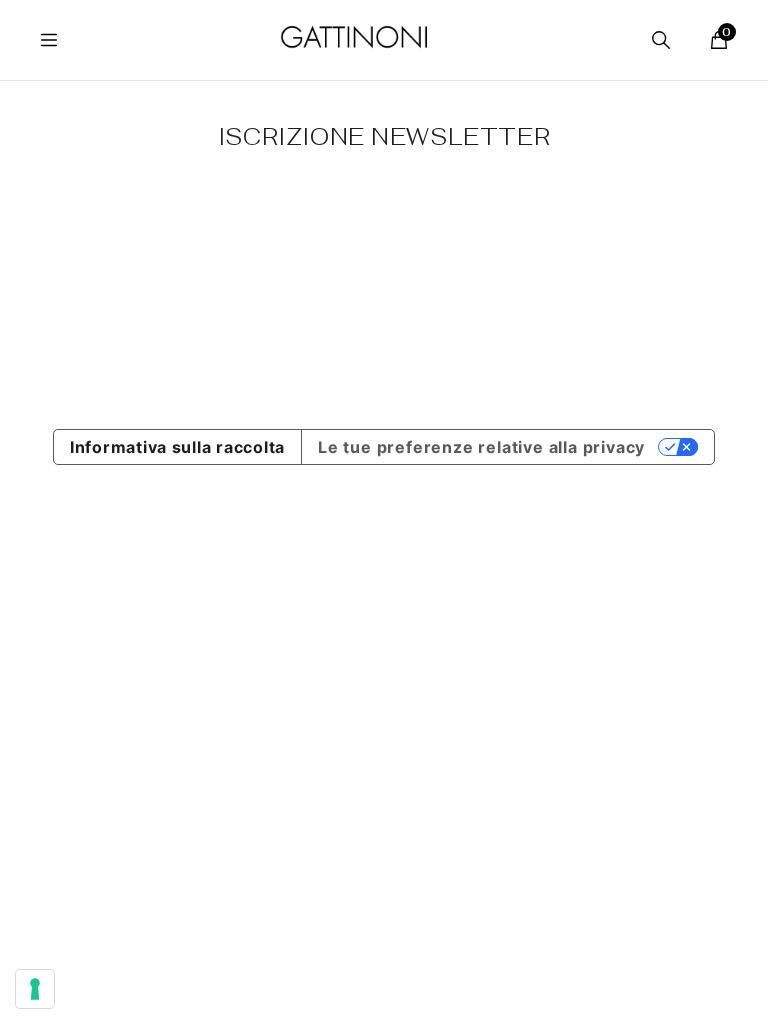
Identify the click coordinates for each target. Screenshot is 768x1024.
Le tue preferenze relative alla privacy (481, 447)
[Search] (661, 40)
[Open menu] (49, 40)
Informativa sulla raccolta (177, 447)
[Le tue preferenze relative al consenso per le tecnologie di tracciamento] (35, 989)
